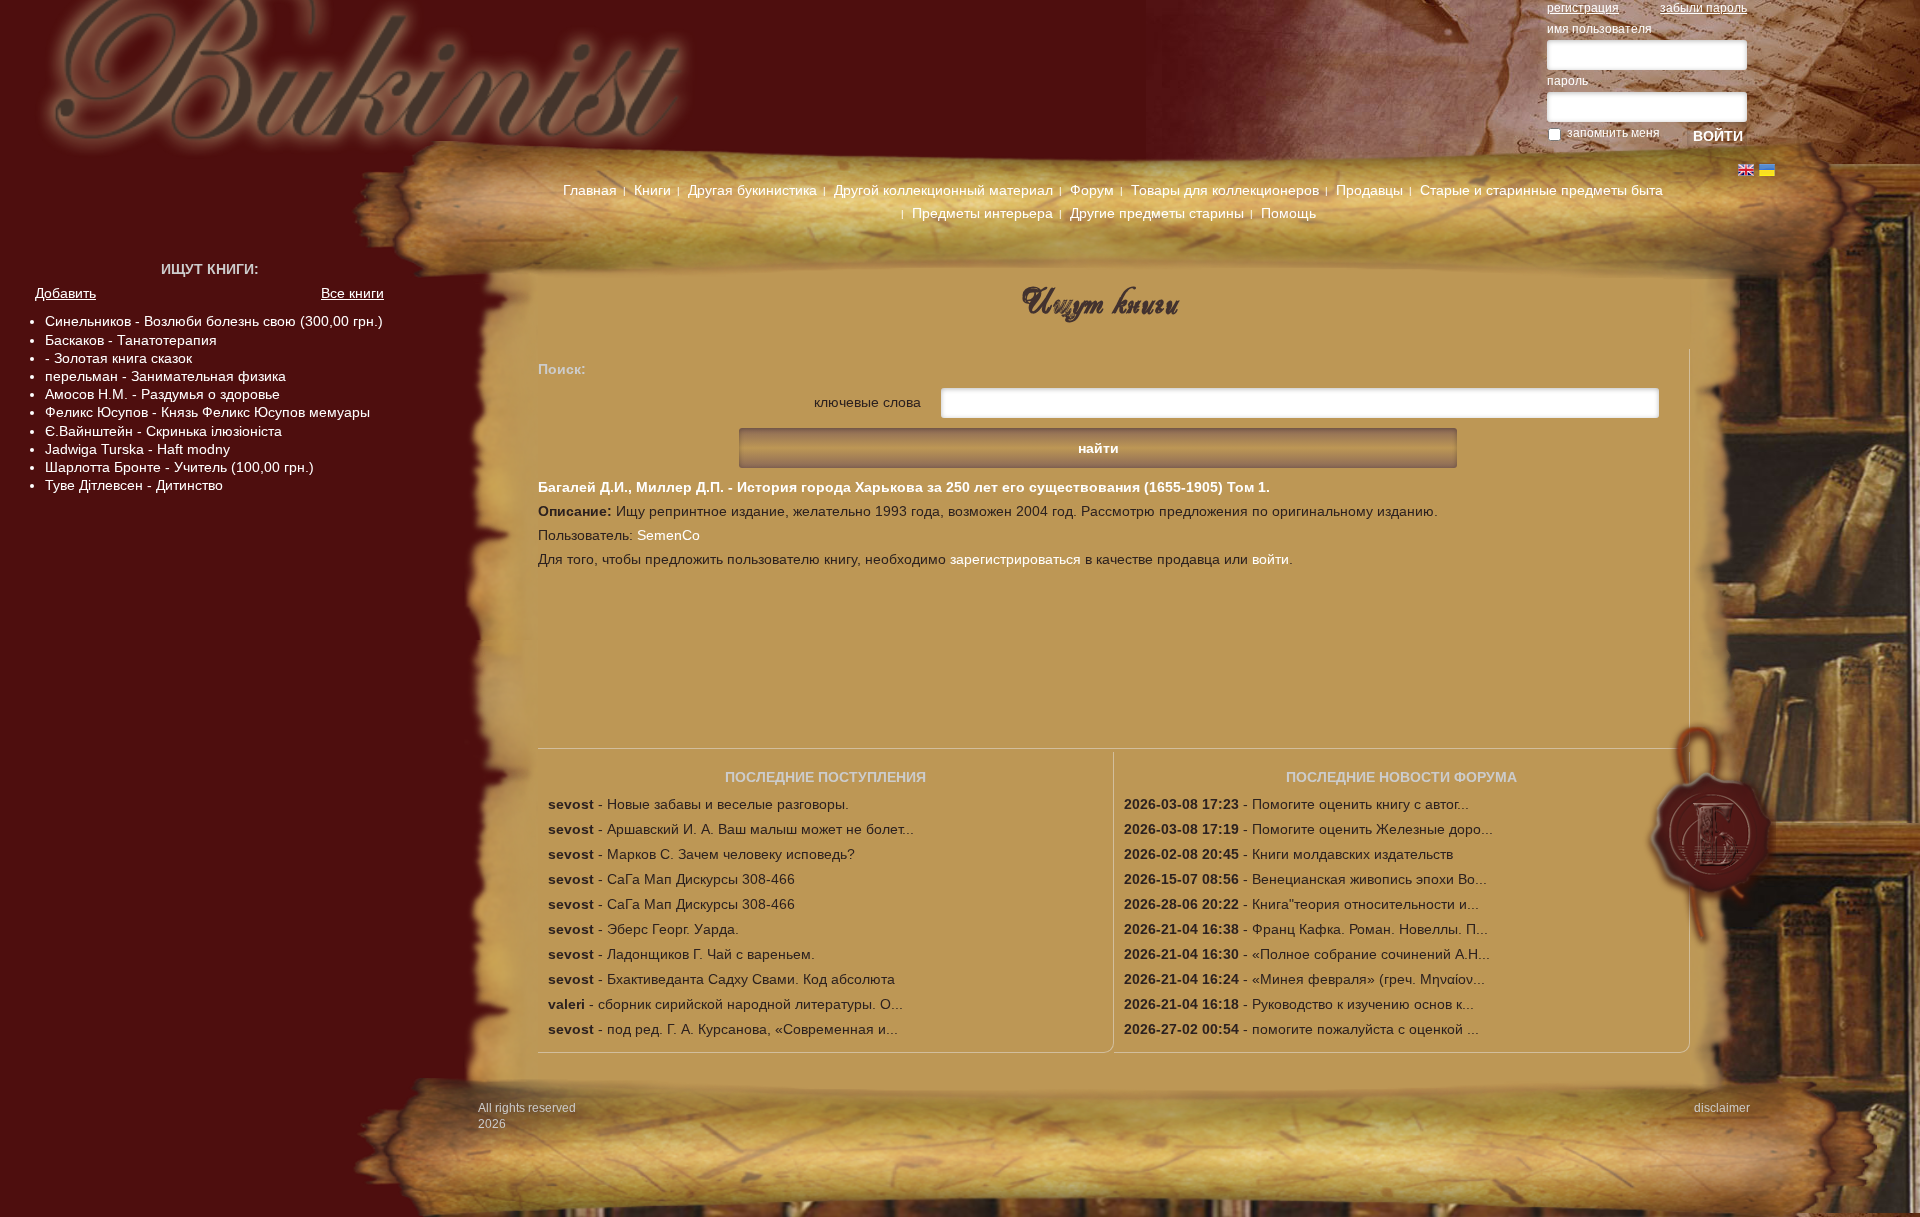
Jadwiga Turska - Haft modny (137, 449)
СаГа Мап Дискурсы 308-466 (701, 879)
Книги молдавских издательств (1352, 854)
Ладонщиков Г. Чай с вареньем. (711, 954)
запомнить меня (1613, 133)
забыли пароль (1703, 8)
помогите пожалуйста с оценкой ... (1365, 1029)
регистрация (1583, 8)
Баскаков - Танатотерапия (131, 340)
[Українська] (1767, 170)
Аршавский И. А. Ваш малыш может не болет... (760, 829)
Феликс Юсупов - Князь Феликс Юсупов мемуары (207, 412)
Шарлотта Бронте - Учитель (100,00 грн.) (179, 467)
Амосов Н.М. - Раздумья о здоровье (162, 394)
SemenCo (668, 535)
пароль (1567, 81)
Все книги (352, 293)
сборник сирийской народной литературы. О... (750, 1004)
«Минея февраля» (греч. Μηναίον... (1368, 979)
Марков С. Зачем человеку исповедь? (731, 854)
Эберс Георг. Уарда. (673, 929)
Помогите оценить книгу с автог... (1360, 804)
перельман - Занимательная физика (165, 376)
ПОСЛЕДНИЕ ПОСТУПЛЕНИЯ (825, 777)
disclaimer (1722, 1108)
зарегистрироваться (1015, 559)
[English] (1746, 170)
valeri (566, 1004)
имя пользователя (1599, 29)
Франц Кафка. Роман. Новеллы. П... (1370, 929)
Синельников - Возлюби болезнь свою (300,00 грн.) (214, 321)
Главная (590, 190)
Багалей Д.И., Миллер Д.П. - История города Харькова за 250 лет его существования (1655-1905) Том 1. (904, 487)
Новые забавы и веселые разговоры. (728, 804)
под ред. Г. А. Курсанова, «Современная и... (752, 1029)
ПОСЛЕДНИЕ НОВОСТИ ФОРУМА (1401, 777)
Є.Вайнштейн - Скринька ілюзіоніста (163, 431)
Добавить (65, 293)
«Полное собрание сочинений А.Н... (1371, 954)
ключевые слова (867, 402)
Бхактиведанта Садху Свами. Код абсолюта (751, 979)
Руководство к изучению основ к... (1363, 1004)
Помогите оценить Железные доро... (1372, 829)
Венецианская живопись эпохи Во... (1369, 879)
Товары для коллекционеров (1225, 190)
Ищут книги (207, 269)
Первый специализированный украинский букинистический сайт (409, 82)
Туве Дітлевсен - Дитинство (134, 485)
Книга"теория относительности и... (1365, 904)
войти (1270, 559)
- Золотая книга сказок (118, 358)
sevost (571, 804)
